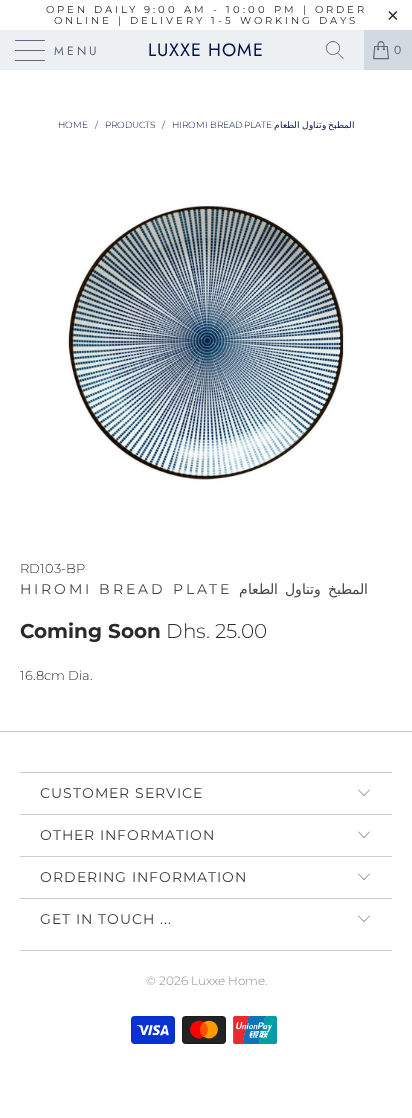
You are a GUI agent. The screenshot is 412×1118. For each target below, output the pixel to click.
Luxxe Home (206, 50)
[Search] (342, 50)
